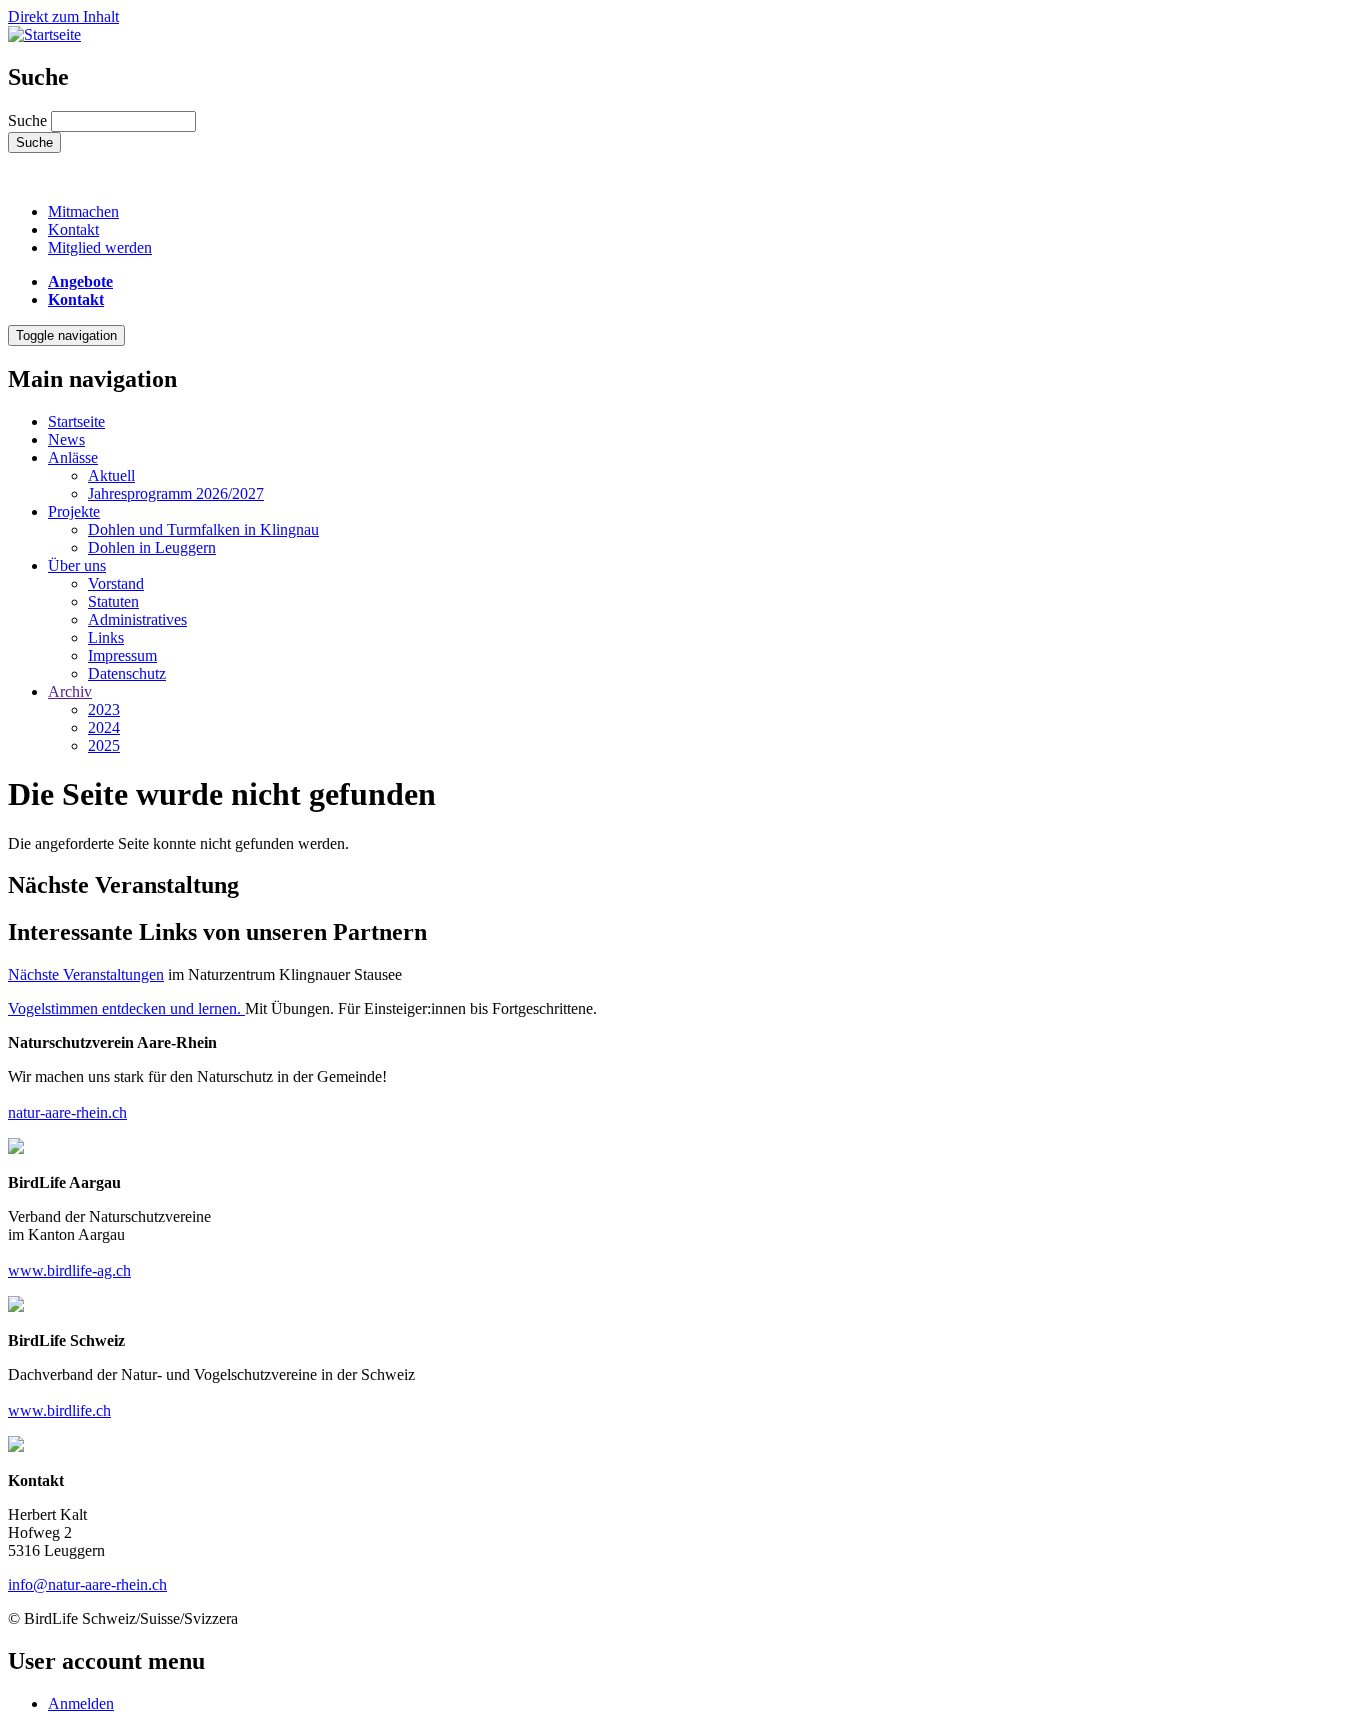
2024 (104, 727)
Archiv (70, 691)
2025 (104, 745)
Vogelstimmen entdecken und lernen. (126, 1008)
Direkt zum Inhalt (63, 16)
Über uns (77, 565)
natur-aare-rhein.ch (67, 1112)
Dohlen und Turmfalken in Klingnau (203, 529)
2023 (104, 709)
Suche (27, 120)
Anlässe (73, 457)
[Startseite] (44, 34)
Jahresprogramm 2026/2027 (176, 493)
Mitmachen (83, 211)
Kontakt (73, 229)
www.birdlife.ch (59, 1410)
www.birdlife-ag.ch (69, 1270)
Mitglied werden (100, 247)
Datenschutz (127, 673)
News (66, 439)
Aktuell (111, 475)
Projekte (74, 511)
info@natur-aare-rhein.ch (87, 1584)
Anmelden (81, 1703)
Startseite (76, 421)
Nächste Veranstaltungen (86, 974)
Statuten (113, 601)
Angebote (80, 281)
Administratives (137, 619)
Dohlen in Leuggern (152, 547)
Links (106, 637)
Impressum (122, 655)
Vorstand (116, 583)
